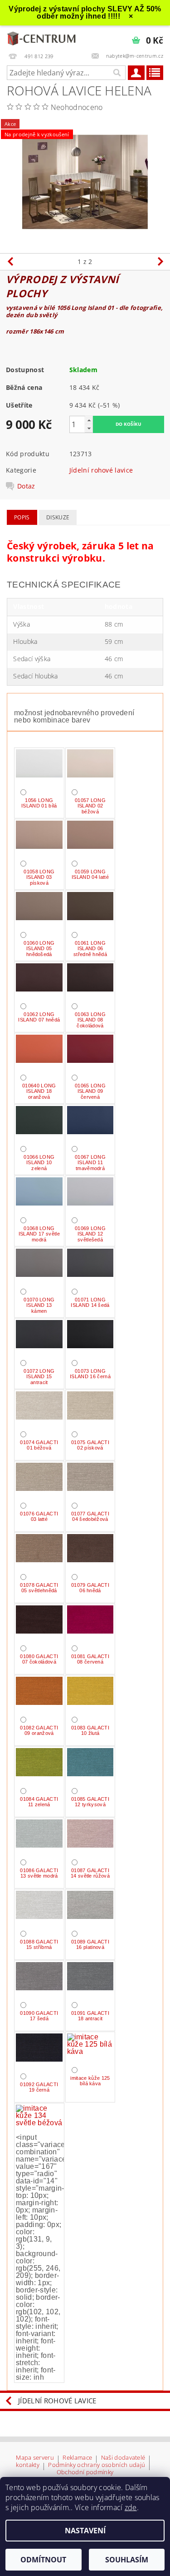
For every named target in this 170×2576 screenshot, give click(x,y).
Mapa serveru (35, 2458)
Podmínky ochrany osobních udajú (97, 2465)
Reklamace (77, 2458)
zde (131, 2507)
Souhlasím (127, 2560)
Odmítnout (43, 2560)
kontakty (28, 2465)
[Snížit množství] (89, 428)
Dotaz (26, 486)
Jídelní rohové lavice (101, 470)
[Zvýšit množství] (89, 420)
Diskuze (58, 517)
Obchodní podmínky (85, 2472)
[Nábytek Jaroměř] (43, 37)
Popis (22, 517)
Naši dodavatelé (123, 2458)
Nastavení (85, 2531)
